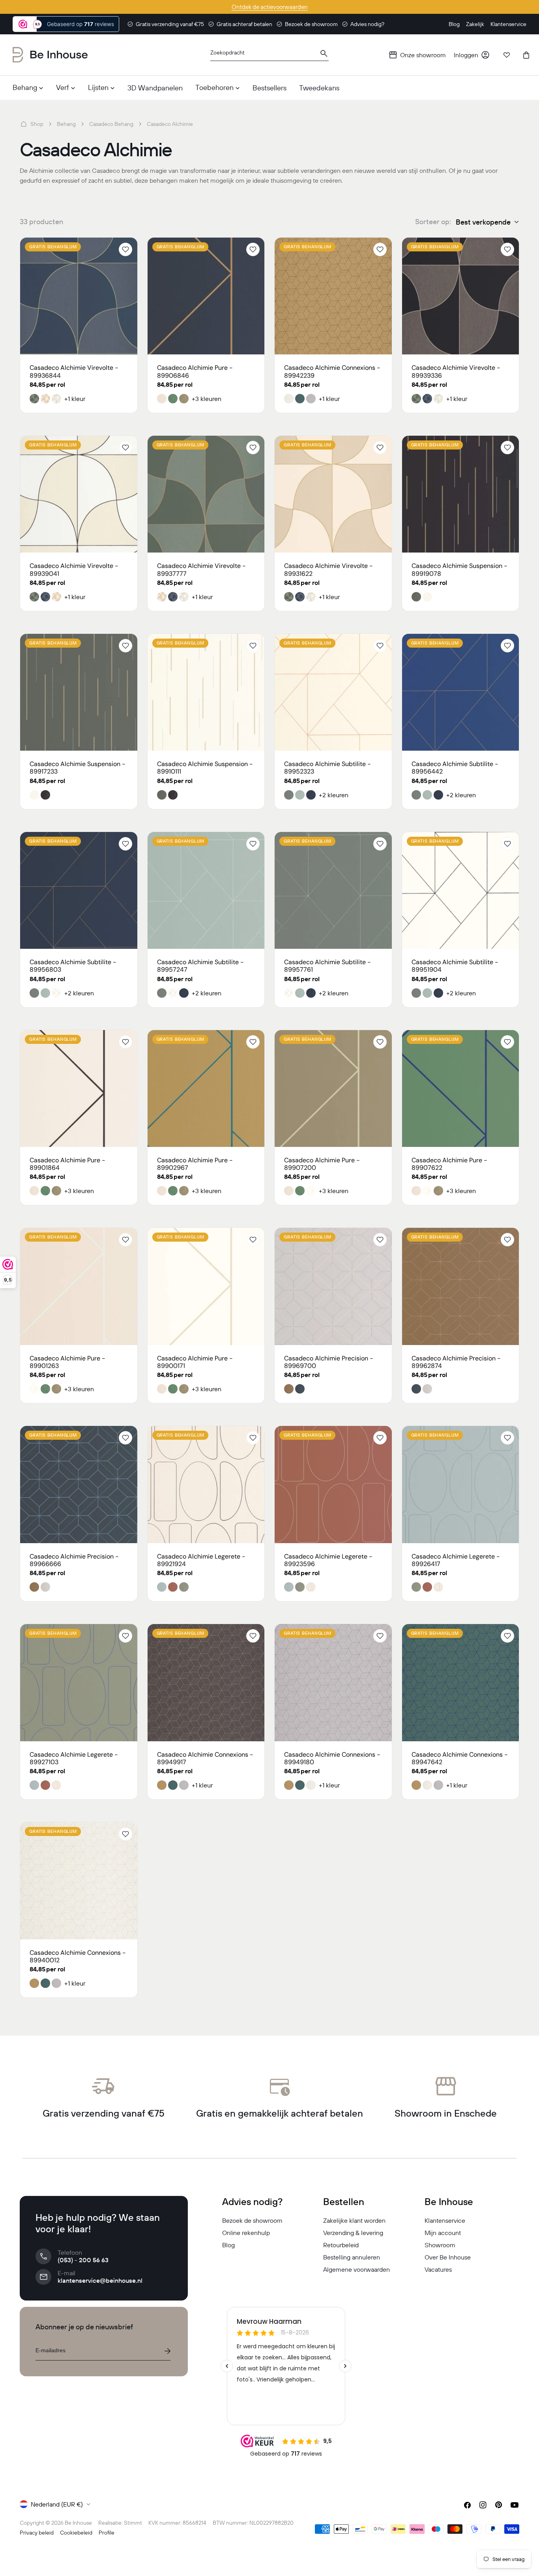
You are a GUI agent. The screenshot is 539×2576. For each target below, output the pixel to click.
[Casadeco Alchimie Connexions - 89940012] (79, 1881)
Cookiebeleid (76, 2533)
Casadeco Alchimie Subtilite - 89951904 (455, 966)
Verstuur (167, 2351)
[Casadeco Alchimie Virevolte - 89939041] (79, 494)
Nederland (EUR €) (57, 2504)
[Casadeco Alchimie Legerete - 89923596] (333, 1485)
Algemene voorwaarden (357, 2269)
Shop (37, 124)
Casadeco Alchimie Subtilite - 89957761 (328, 966)
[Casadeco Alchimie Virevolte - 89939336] (461, 296)
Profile (107, 2533)
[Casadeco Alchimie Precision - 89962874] (461, 1286)
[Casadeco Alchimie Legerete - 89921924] (206, 1485)
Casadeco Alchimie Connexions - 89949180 (332, 1758)
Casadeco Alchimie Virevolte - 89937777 (201, 570)
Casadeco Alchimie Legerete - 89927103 (74, 1758)
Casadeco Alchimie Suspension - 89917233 (78, 768)
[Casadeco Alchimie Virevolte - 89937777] (206, 494)
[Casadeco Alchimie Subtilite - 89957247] (206, 891)
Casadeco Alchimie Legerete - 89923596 (328, 1560)
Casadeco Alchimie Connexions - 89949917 (205, 1758)
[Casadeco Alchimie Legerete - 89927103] (79, 1683)
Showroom (440, 2245)
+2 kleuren (334, 795)
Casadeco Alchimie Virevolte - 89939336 (456, 371)
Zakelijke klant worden (354, 2220)
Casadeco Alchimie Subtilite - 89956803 (73, 966)
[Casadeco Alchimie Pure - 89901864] (79, 1089)
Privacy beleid (37, 2533)
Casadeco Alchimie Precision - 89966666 (74, 1560)
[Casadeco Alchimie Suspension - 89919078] (461, 494)
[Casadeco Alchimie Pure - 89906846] (206, 296)
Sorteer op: (433, 222)
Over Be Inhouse (448, 2257)
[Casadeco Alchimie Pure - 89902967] (206, 1089)
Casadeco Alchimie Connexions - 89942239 (332, 371)
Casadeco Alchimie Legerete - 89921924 (201, 1560)
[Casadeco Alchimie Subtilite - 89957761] (333, 891)
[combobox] (269, 55)
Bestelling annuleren (352, 2257)
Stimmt (133, 2523)
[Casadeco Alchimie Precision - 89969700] (333, 1286)
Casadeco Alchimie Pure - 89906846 (195, 371)
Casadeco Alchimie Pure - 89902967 (195, 1164)
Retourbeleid (341, 2245)
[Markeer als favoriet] (125, 249)
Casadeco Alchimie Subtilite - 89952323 (328, 768)
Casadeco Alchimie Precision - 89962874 (456, 1362)
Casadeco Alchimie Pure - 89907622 (449, 1164)
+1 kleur (75, 399)
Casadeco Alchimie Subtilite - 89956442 (455, 768)
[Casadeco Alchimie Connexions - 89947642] (461, 1683)
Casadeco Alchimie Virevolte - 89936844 (74, 371)
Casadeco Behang (111, 124)
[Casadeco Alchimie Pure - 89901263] (79, 1286)
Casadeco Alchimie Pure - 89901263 (67, 1362)
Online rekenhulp (246, 2233)
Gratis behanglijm (53, 247)
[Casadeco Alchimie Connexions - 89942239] (333, 296)
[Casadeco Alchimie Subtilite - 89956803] (79, 891)
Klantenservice (445, 2220)
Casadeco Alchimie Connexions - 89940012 (78, 1956)
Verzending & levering (353, 2233)
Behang (66, 124)
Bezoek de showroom (252, 2220)
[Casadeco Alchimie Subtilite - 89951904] (461, 891)
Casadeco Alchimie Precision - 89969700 (329, 1362)
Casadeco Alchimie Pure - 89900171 (195, 1362)
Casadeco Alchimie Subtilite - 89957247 (200, 966)
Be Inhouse (78, 2523)
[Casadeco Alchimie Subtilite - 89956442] (461, 692)
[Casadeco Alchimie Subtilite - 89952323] (333, 692)
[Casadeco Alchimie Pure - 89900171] (206, 1286)
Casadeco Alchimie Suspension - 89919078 (459, 570)
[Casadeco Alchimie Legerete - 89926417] (461, 1485)
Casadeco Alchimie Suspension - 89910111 (205, 768)
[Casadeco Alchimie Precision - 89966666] (79, 1485)
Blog (228, 2245)
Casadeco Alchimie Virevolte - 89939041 (74, 570)
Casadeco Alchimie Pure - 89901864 (67, 1164)
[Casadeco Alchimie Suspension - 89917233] (79, 692)
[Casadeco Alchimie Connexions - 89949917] (206, 1683)
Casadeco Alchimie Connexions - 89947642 (460, 1758)
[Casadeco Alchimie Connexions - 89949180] (333, 1683)
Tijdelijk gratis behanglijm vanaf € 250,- (269, 7)
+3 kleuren (207, 399)
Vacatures (438, 2269)
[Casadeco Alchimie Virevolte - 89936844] (79, 296)
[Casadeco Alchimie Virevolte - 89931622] (333, 494)
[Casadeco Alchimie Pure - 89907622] (461, 1089)
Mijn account (443, 2233)
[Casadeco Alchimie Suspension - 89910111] (206, 692)
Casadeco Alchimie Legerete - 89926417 (456, 1560)
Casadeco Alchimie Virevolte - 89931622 (328, 570)
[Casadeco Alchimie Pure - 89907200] (333, 1089)
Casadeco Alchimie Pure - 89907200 (322, 1164)
